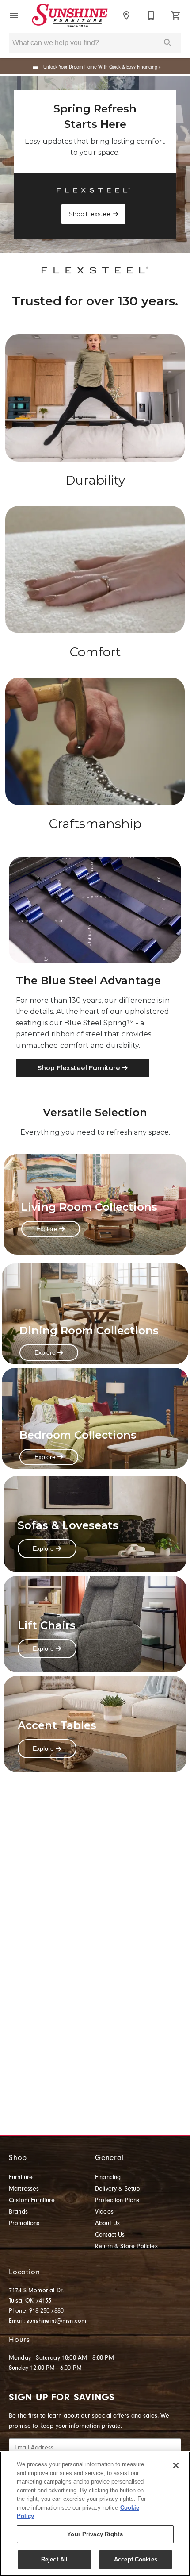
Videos (104, 2212)
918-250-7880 (46, 2311)
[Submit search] (168, 43)
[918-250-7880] (151, 15)
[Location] (126, 15)
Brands (18, 2212)
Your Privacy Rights (95, 2534)
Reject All (54, 2559)
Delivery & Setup (118, 2189)
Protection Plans (117, 2200)
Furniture (21, 2177)
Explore (48, 1229)
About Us (107, 2223)
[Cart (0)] (176, 15)
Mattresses (24, 2189)
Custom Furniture (32, 2200)
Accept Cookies (136, 2559)
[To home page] (70, 15)
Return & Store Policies (126, 2246)
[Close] (176, 2465)
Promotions (24, 2223)
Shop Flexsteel (91, 214)
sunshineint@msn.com (56, 2321)
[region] (95, 2514)
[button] (14, 15)
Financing (108, 2177)
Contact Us (110, 2235)
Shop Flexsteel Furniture (80, 1068)
